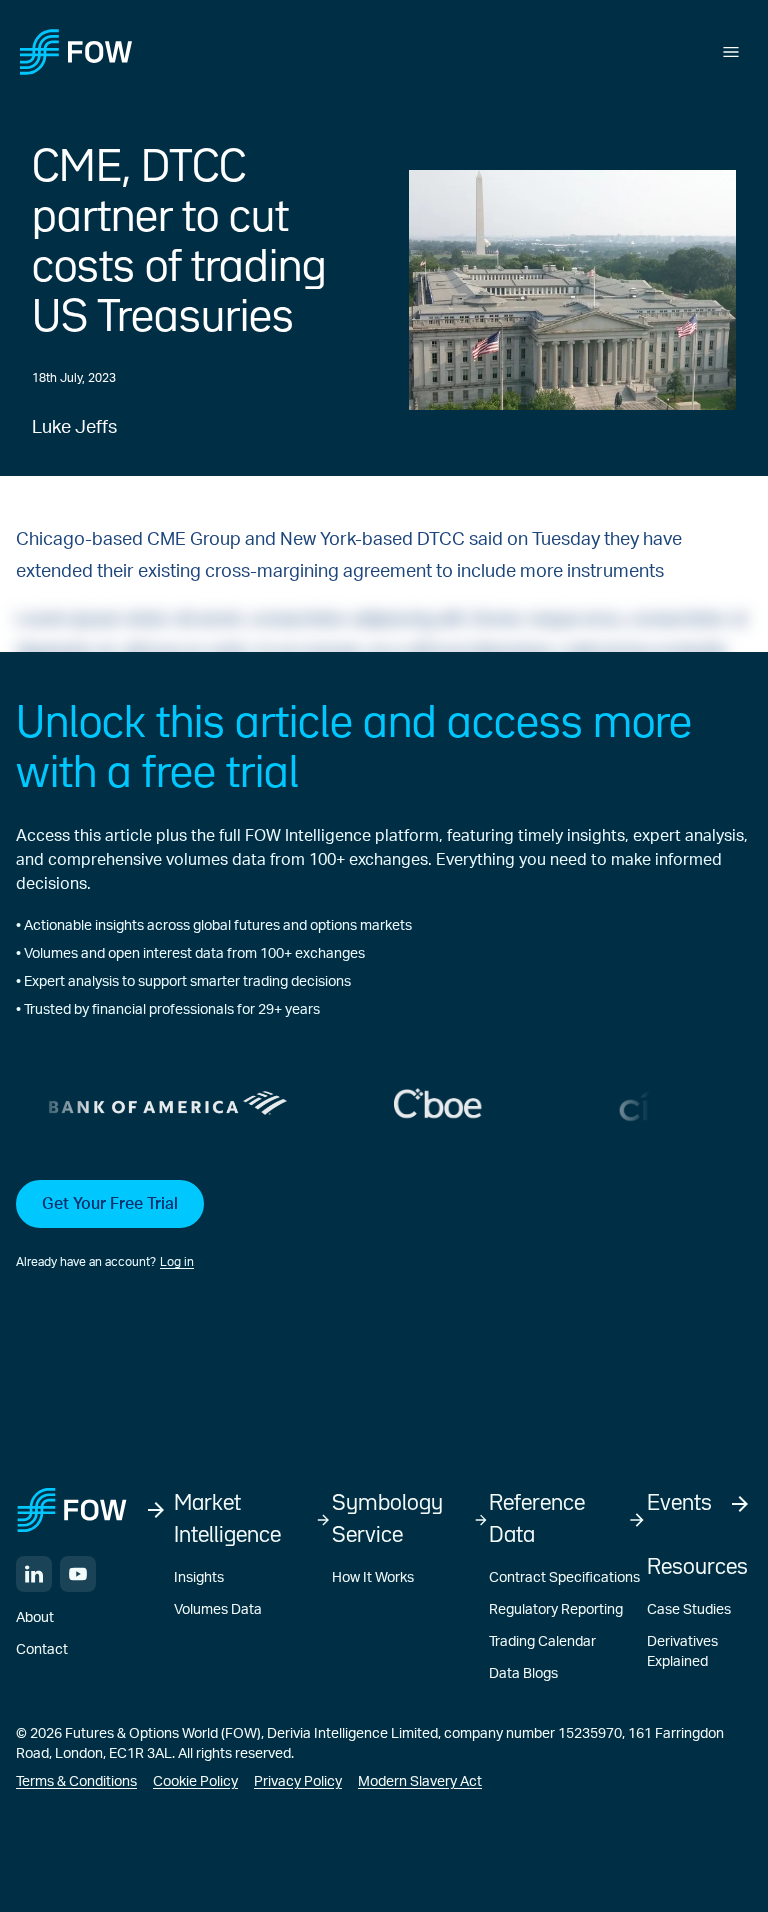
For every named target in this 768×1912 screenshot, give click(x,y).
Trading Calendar (542, 1642)
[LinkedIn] (34, 1574)
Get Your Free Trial (110, 1204)
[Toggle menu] (731, 52)
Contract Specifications (564, 1578)
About (35, 1618)
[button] (384, 1226)
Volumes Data (218, 1610)
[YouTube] (78, 1574)
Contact (42, 1650)
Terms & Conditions (76, 1782)
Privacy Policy (298, 1782)
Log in (177, 1262)
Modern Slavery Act (420, 1782)
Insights (199, 1578)
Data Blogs (523, 1674)
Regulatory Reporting (556, 1610)
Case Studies (689, 1610)
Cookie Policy (195, 1782)
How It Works (373, 1578)
